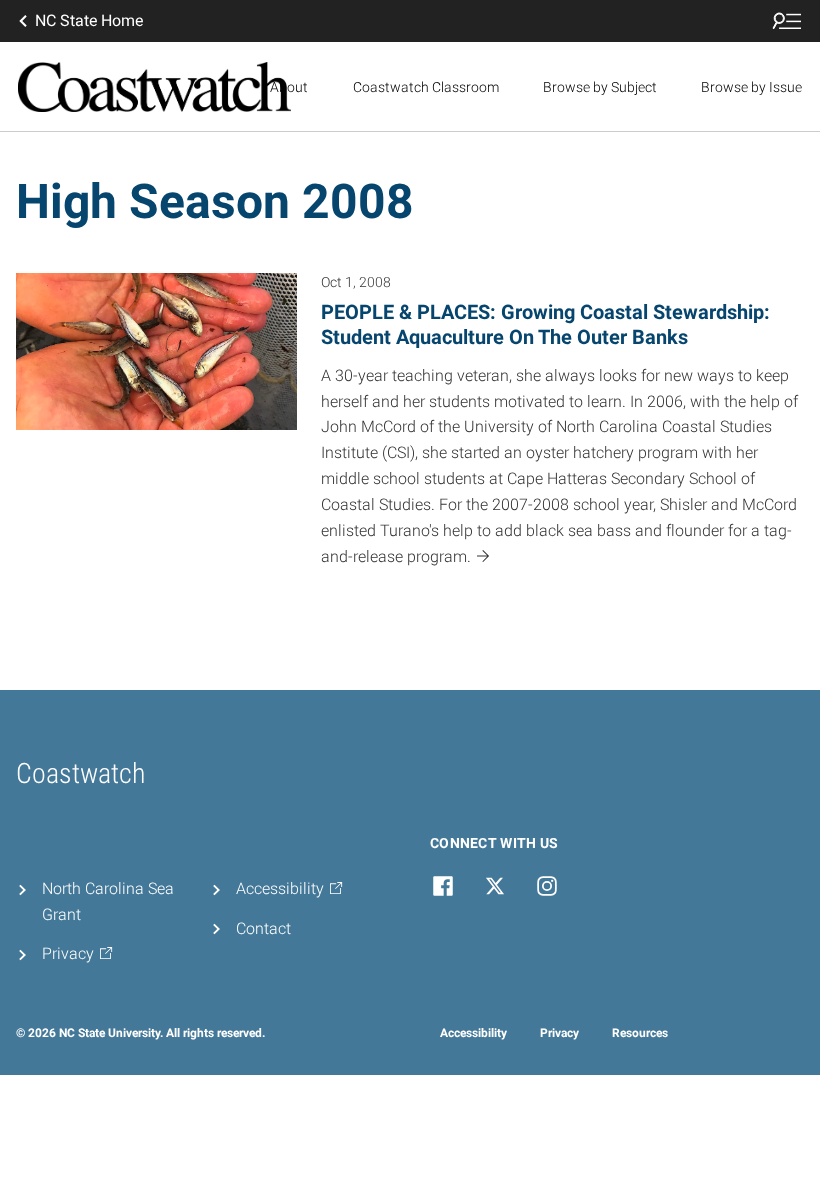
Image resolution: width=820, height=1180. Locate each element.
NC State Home (89, 20)
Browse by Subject (600, 87)
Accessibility (473, 1033)
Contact (263, 928)
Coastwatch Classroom (426, 87)
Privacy (559, 1033)
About (289, 87)
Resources (640, 1033)
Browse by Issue (751, 87)
